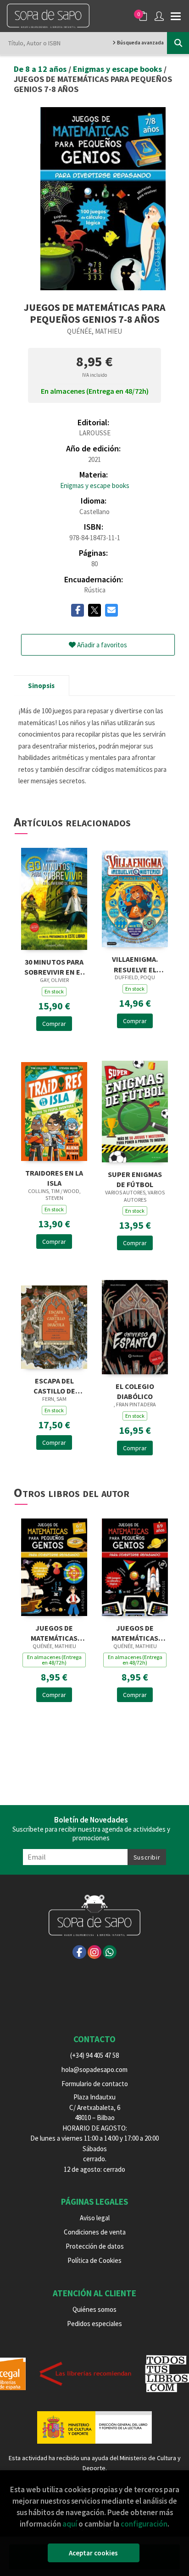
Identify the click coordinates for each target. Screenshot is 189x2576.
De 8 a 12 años (41, 69)
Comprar (54, 1024)
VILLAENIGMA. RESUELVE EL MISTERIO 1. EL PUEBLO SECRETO (135, 963)
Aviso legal (95, 2218)
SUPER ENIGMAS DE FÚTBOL (135, 1179)
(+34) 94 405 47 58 (94, 2055)
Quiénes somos (94, 2309)
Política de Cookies (94, 2260)
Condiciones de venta (95, 2232)
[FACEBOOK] (79, 1952)
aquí (70, 2524)
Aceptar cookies (93, 2553)
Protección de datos (95, 2246)
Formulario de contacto (95, 2084)
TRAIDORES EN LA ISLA (54, 1177)
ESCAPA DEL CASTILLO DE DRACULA (54, 1385)
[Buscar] (178, 43)
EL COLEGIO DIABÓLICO (135, 1391)
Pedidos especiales (94, 2324)
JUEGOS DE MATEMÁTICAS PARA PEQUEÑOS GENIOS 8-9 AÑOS (135, 1632)
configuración (144, 2524)
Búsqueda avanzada (140, 43)
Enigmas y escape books (118, 69)
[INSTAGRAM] (94, 1952)
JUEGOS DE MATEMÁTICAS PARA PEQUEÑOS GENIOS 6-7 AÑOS (54, 1632)
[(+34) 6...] (110, 1952)
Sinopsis (41, 686)
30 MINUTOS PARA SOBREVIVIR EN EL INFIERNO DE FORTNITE (54, 966)
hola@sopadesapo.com (94, 2069)
